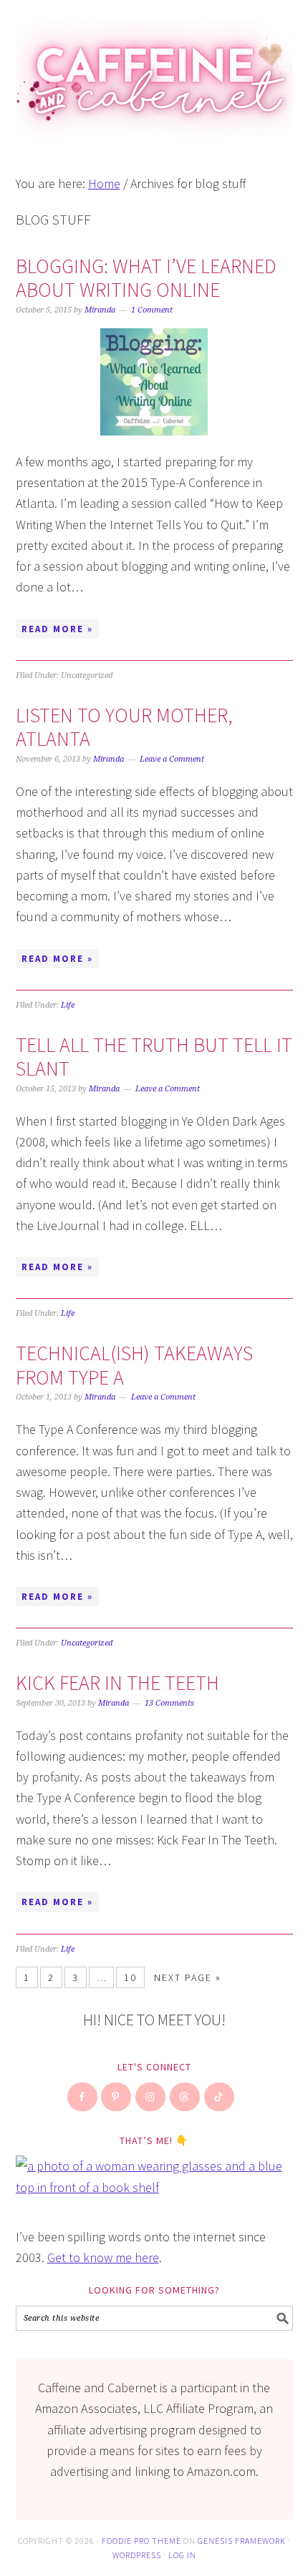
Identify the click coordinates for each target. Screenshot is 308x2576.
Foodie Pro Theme (141, 2541)
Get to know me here (103, 2257)
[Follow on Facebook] (83, 2097)
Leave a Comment (172, 759)
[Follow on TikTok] (220, 2097)
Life (68, 1005)
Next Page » (188, 1977)
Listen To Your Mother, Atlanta (124, 727)
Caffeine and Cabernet (154, 73)
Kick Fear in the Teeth (117, 1683)
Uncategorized (87, 1643)
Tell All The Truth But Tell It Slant (154, 1057)
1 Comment (152, 310)
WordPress (137, 2555)
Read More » (57, 629)
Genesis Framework (242, 2541)
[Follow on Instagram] (151, 2097)
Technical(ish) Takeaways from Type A (134, 1365)
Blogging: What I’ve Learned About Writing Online (146, 278)
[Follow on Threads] (186, 2097)
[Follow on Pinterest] (117, 2097)
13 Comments (169, 1703)
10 (130, 1977)
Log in (182, 2555)
